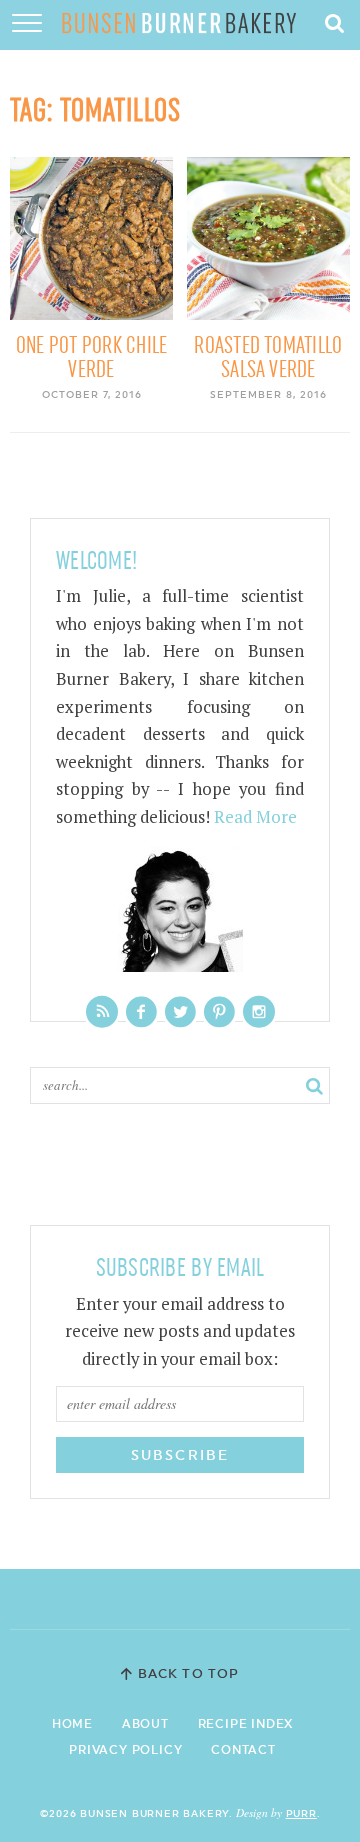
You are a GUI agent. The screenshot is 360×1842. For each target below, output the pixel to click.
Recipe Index (246, 1724)
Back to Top (188, 1673)
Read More (255, 817)
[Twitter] (180, 1011)
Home (72, 1724)
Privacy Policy (125, 1750)
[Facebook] (141, 1011)
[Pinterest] (219, 1011)
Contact (243, 1750)
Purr (301, 1813)
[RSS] (102, 1011)
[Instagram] (259, 1011)
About (145, 1724)
